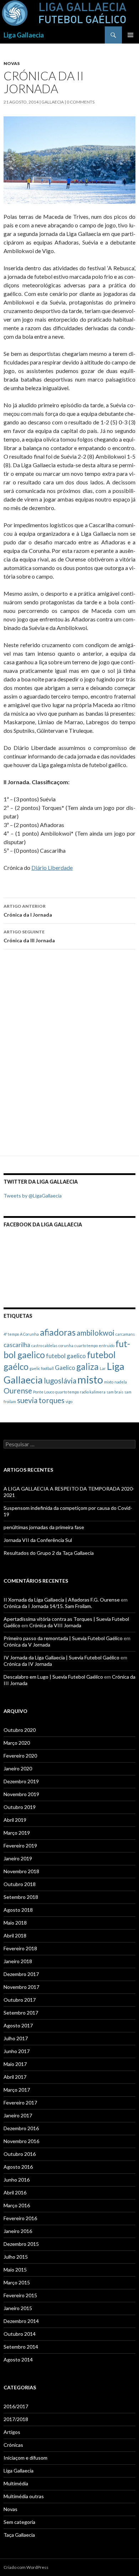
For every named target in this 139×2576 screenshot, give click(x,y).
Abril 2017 (15, 2077)
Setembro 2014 (21, 2347)
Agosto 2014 (18, 2360)
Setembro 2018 (21, 1897)
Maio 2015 (15, 2270)
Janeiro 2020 (18, 1768)
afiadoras (58, 1332)
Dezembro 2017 (21, 1974)
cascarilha (17, 1345)
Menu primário (130, 35)
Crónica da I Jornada (28, 911)
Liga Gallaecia (24, 35)
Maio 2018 (15, 1923)
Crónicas (13, 2445)
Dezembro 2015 (21, 2244)
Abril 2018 (15, 1935)
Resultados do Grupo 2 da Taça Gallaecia (49, 1553)
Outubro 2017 (20, 2000)
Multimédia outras (24, 2496)
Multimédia (16, 2483)
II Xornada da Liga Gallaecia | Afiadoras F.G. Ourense (62, 1600)
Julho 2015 (16, 2257)
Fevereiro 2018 (20, 1948)
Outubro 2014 (20, 2334)
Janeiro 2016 (18, 2231)
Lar (103, 1368)
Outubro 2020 (20, 1730)
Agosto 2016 (18, 2167)
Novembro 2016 (21, 2141)
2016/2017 (16, 2406)
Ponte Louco (44, 1392)
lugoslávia (60, 1380)
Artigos (12, 2432)
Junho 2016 (17, 2180)
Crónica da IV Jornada (28, 1664)
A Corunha (29, 1334)
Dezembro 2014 (21, 2321)
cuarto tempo (86, 1345)
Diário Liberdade (52, 868)
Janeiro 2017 (18, 2115)
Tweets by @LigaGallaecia (33, 1196)
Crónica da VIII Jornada (55, 1625)
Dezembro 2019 (21, 1781)
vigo (69, 1402)
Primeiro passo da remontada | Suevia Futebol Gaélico (63, 1638)
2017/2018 (16, 2419)
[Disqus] (69, 1056)
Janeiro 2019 (18, 1858)
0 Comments (81, 102)
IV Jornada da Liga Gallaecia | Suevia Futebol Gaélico (61, 1657)
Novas (12, 63)
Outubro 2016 (20, 2154)
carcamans (125, 1334)
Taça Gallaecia (19, 2535)
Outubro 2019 (20, 1807)
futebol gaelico (66, 1356)
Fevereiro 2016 (20, 2218)
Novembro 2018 (21, 1871)
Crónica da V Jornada (27, 1645)
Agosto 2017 (18, 2025)
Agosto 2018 (18, 1910)
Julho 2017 (16, 2038)
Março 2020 (17, 1743)
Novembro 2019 (21, 1794)
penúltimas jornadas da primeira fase (44, 1527)
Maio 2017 (15, 2064)
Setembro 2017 (21, 2013)
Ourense (18, 1390)
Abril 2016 (15, 2192)
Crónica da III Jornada (29, 936)
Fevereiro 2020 (20, 1756)
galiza (87, 1367)
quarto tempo (67, 1392)
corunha (66, 1345)
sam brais (115, 1392)
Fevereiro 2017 (20, 2103)
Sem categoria (19, 2522)
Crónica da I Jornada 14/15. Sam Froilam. (48, 1606)
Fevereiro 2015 (20, 2295)
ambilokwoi (96, 1333)
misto (90, 1379)
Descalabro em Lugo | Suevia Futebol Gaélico (53, 1677)
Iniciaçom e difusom (25, 2458)
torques (52, 1400)
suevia (27, 1400)
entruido (107, 1345)
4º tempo (11, 1334)
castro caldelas (44, 1345)
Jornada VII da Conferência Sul (38, 1540)
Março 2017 (17, 2090)
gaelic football (42, 1368)
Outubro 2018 (20, 1884)
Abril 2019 (15, 1820)
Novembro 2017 (21, 1987)
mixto (109, 1382)
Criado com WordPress (26, 2567)
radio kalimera (93, 1392)
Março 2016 (17, 2205)
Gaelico (65, 1368)
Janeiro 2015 (18, 2308)
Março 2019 (17, 1833)
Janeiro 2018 (18, 1961)
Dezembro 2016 (21, 2128)
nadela (121, 1382)
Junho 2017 (17, 2051)
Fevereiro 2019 (20, 1846)
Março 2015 (17, 2282)
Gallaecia (53, 102)
